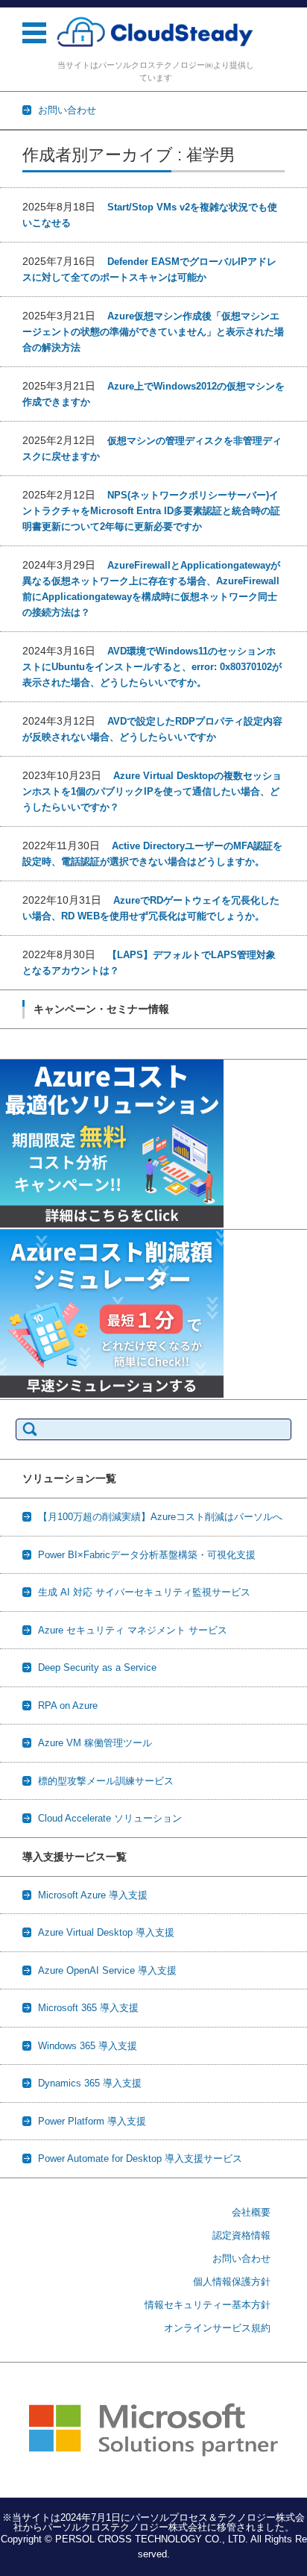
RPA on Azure (68, 1706)
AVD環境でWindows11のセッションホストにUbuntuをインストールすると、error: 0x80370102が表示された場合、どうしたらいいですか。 (152, 667)
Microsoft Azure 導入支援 (93, 1895)
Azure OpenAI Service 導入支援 (107, 1970)
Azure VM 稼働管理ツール (95, 1743)
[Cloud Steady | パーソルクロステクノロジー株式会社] (155, 32)
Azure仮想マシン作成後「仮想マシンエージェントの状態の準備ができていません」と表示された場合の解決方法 (153, 332)
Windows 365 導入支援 (88, 2046)
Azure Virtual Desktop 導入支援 (106, 1932)
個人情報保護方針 (232, 2282)
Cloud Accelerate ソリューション (110, 1818)
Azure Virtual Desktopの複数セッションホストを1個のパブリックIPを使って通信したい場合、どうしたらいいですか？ (152, 791)
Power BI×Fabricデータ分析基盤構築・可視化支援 (147, 1555)
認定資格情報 (241, 2235)
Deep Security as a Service (97, 1667)
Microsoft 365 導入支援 (88, 2008)
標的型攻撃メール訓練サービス (106, 1781)
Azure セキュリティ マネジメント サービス (133, 1630)
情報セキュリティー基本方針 (208, 2305)
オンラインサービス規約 (217, 2328)
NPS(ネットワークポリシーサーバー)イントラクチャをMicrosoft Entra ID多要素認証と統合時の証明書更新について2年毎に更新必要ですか (151, 511)
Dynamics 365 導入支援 (90, 2083)
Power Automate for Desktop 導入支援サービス (140, 2158)
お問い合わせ (241, 2258)
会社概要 (251, 2212)
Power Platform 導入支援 (92, 2121)
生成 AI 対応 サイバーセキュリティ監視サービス (144, 1592)
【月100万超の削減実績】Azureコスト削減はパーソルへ (160, 1517)
